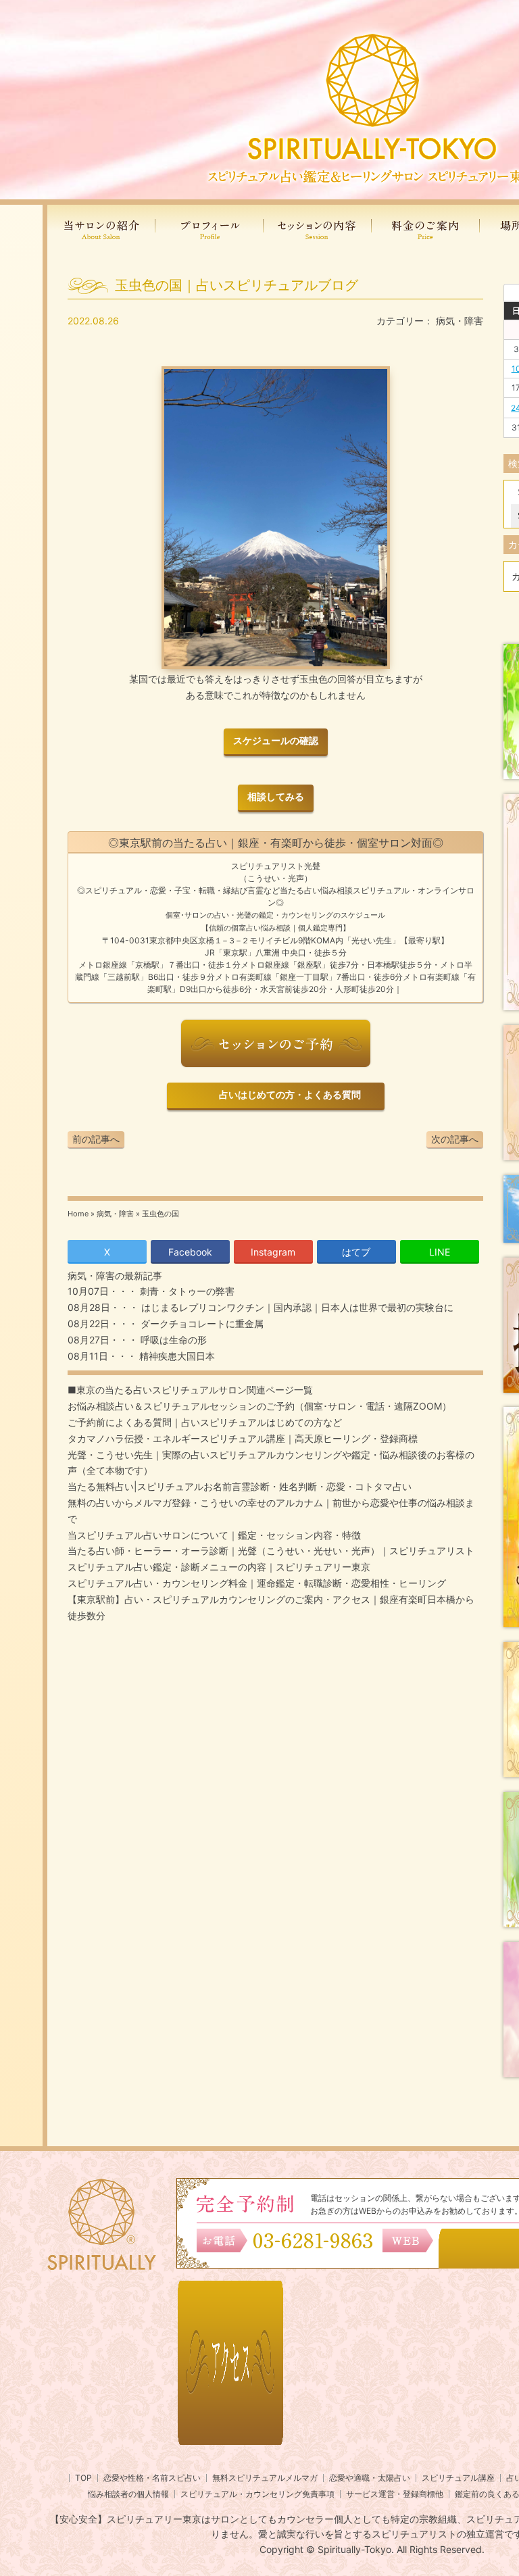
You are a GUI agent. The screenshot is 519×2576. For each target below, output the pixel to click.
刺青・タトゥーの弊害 (186, 1291)
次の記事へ (455, 1139)
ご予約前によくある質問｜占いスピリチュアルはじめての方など (205, 1422)
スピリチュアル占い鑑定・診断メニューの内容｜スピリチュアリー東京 (219, 1567)
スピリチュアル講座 (458, 2478)
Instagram (273, 1252)
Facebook (190, 1252)
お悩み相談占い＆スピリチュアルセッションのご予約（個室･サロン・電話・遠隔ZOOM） (259, 1406)
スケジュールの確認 (276, 741)
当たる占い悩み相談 (316, 890)
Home (78, 1214)
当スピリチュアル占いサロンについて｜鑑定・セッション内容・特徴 (214, 1535)
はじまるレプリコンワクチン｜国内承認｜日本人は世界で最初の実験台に (296, 1307)
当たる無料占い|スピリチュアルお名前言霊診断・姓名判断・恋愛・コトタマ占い (240, 1486)
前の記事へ (96, 1139)
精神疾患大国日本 (176, 1356)
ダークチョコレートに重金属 (201, 1323)
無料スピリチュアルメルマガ (265, 2478)
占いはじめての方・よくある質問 (288, 1095)
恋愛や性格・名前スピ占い (152, 2478)
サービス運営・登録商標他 (395, 2494)
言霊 (255, 890)
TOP (83, 2478)
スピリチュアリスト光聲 (276, 866)
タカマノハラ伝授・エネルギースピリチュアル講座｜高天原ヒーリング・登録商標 (243, 1438)
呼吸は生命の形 (172, 1340)
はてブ (356, 1252)
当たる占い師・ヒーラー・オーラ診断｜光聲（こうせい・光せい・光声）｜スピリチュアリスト (271, 1551)
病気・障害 (460, 321)
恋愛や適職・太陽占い (370, 2478)
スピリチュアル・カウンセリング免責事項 (257, 2494)
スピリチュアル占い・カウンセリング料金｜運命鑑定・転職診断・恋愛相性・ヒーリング (257, 1583)
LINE (440, 1252)
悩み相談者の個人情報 (128, 2494)
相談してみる (276, 797)
